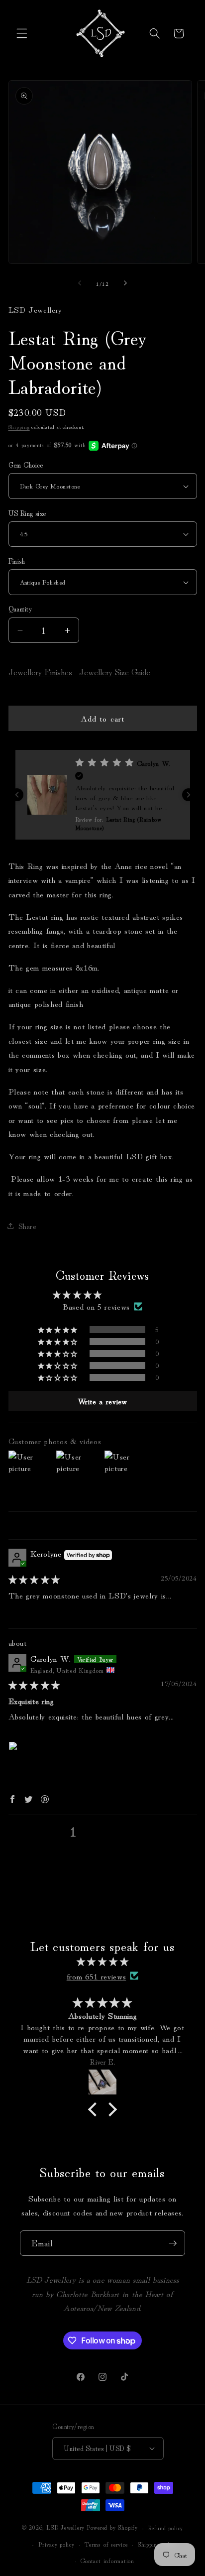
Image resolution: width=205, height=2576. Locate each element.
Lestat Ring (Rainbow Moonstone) (90, 1642)
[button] (22, 33)
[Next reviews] (189, 795)
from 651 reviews (97, 1976)
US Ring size (27, 513)
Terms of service (106, 2544)
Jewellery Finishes (40, 672)
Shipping (19, 426)
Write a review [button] (102, 1401)
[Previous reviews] (17, 795)
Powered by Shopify (112, 2527)
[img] (34, 1579)
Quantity (20, 609)
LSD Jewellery (65, 2527)
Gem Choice (26, 465)
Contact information (107, 2560)
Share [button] (28, 1226)
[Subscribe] (173, 2243)
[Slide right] (125, 283)
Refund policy (165, 2527)
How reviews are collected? (57, 1861)
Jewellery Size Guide (115, 672)
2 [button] (89, 1831)
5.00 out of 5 (130, 1294)
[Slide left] (80, 283)
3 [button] (105, 1831)
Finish (17, 561)
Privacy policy (56, 2544)
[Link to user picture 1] (32, 1765)
